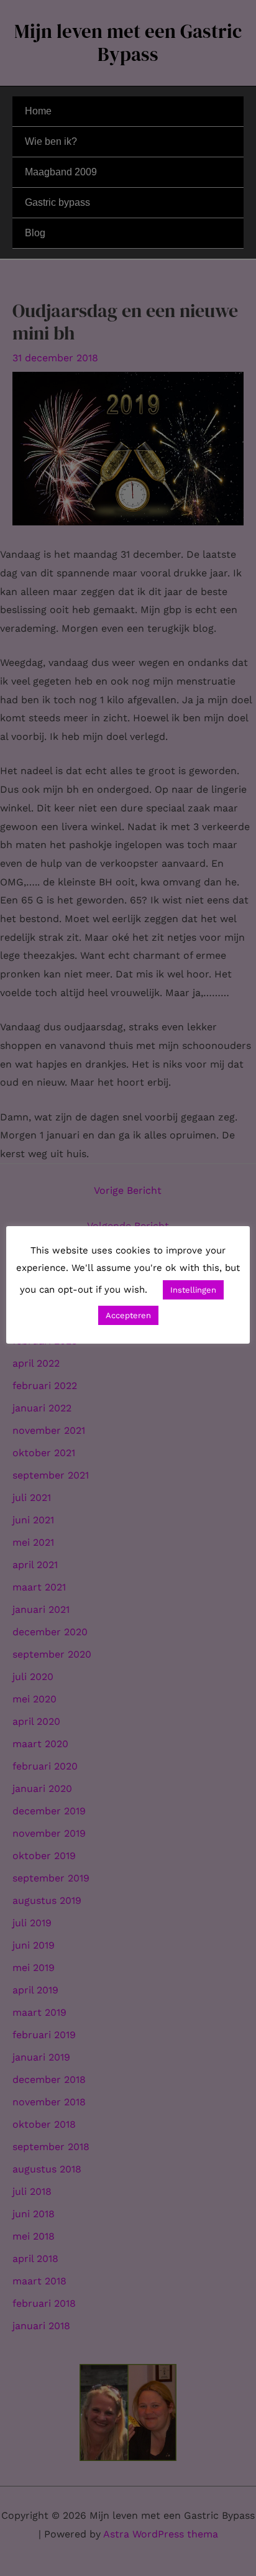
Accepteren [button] (128, 1315)
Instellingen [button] (193, 1290)
